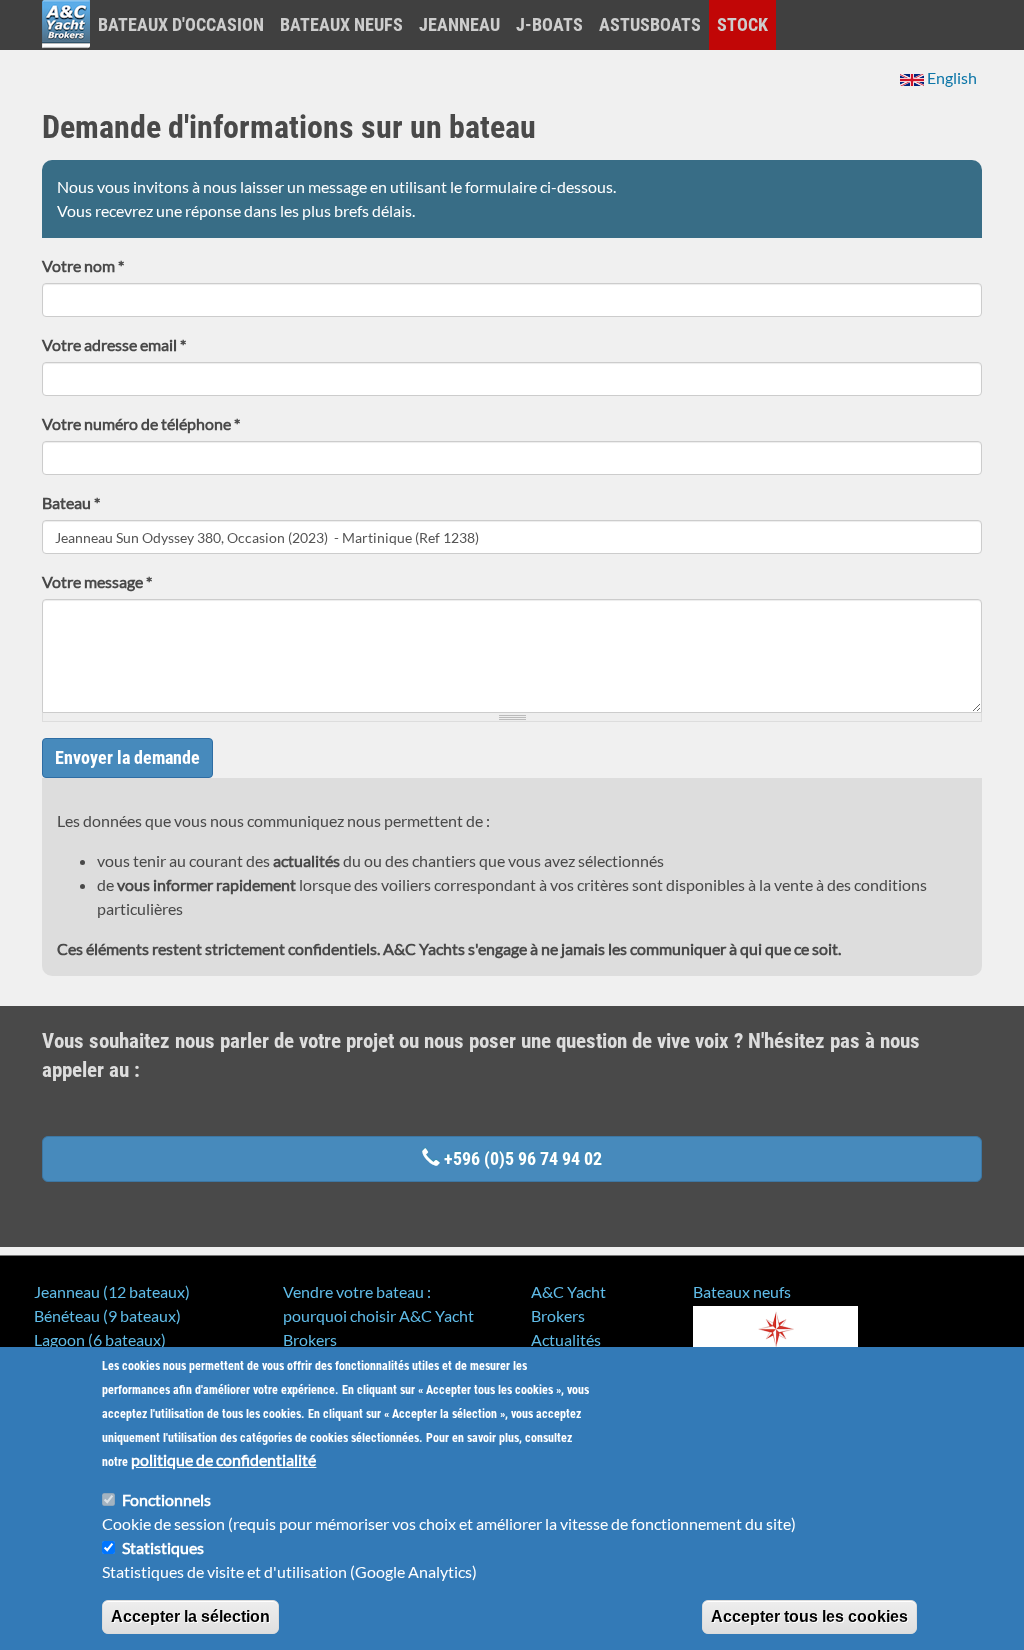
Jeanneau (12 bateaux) (112, 1291)
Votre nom (83, 265)
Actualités (566, 1339)
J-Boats (549, 24)
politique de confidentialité (223, 1459)
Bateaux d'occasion (181, 24)
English (950, 77)
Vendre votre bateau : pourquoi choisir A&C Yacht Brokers (378, 1315)
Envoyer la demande (127, 757)
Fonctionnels (166, 1499)
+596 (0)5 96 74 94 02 (521, 1158)
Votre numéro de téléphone (141, 423)
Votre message (97, 581)
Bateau (71, 502)
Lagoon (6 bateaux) (100, 1339)
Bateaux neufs (341, 24)
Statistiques (163, 1547)
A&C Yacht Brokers (66, 49)
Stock (742, 24)
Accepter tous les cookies (809, 1616)
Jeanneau (459, 24)
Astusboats (650, 24)
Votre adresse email (114, 344)
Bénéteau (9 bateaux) (107, 1315)
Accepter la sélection (190, 1616)
